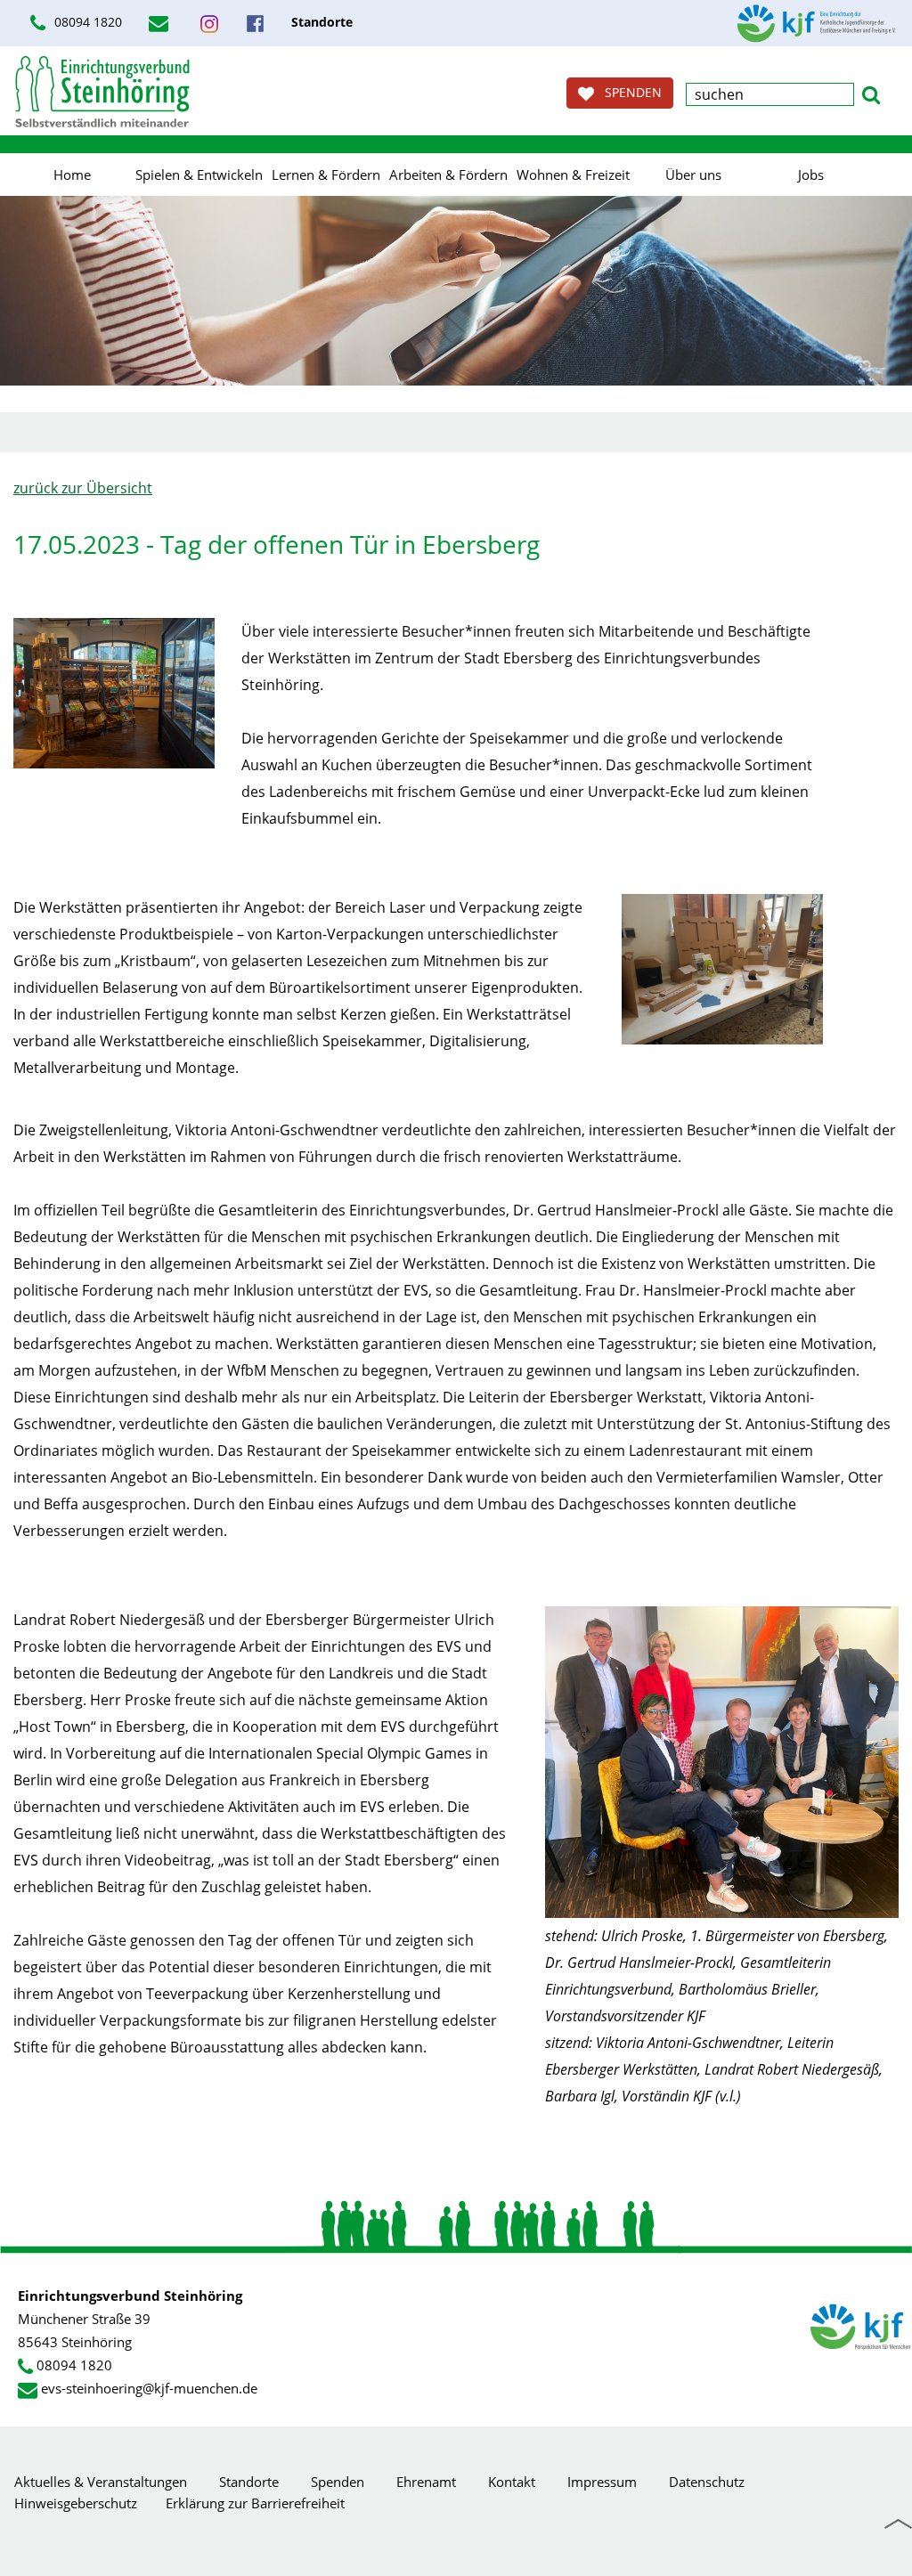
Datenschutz (707, 2482)
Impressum (602, 2482)
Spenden (338, 2482)
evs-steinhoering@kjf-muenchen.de (149, 2388)
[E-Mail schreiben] (161, 23)
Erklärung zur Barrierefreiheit (255, 2503)
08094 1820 (86, 22)
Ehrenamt (426, 2482)
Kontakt (512, 2482)
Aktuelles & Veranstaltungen (101, 2482)
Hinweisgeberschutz (76, 2503)
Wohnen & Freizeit (573, 175)
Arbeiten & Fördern (448, 175)
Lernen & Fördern (326, 175)
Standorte (249, 2482)
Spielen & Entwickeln (199, 175)
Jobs (811, 175)
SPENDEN (628, 92)
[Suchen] (871, 93)
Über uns (693, 175)
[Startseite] (102, 91)
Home (72, 175)
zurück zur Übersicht (83, 488)
